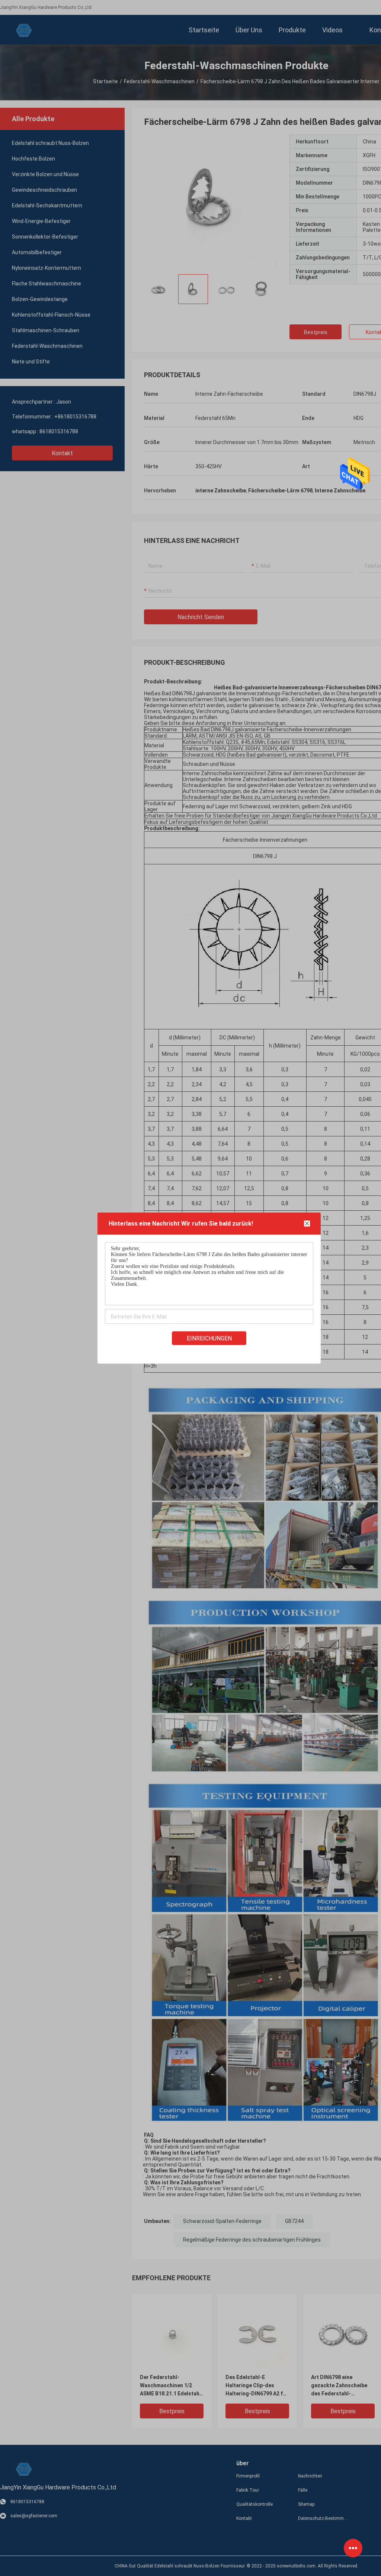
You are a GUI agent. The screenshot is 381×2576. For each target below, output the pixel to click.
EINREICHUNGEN (209, 1338)
